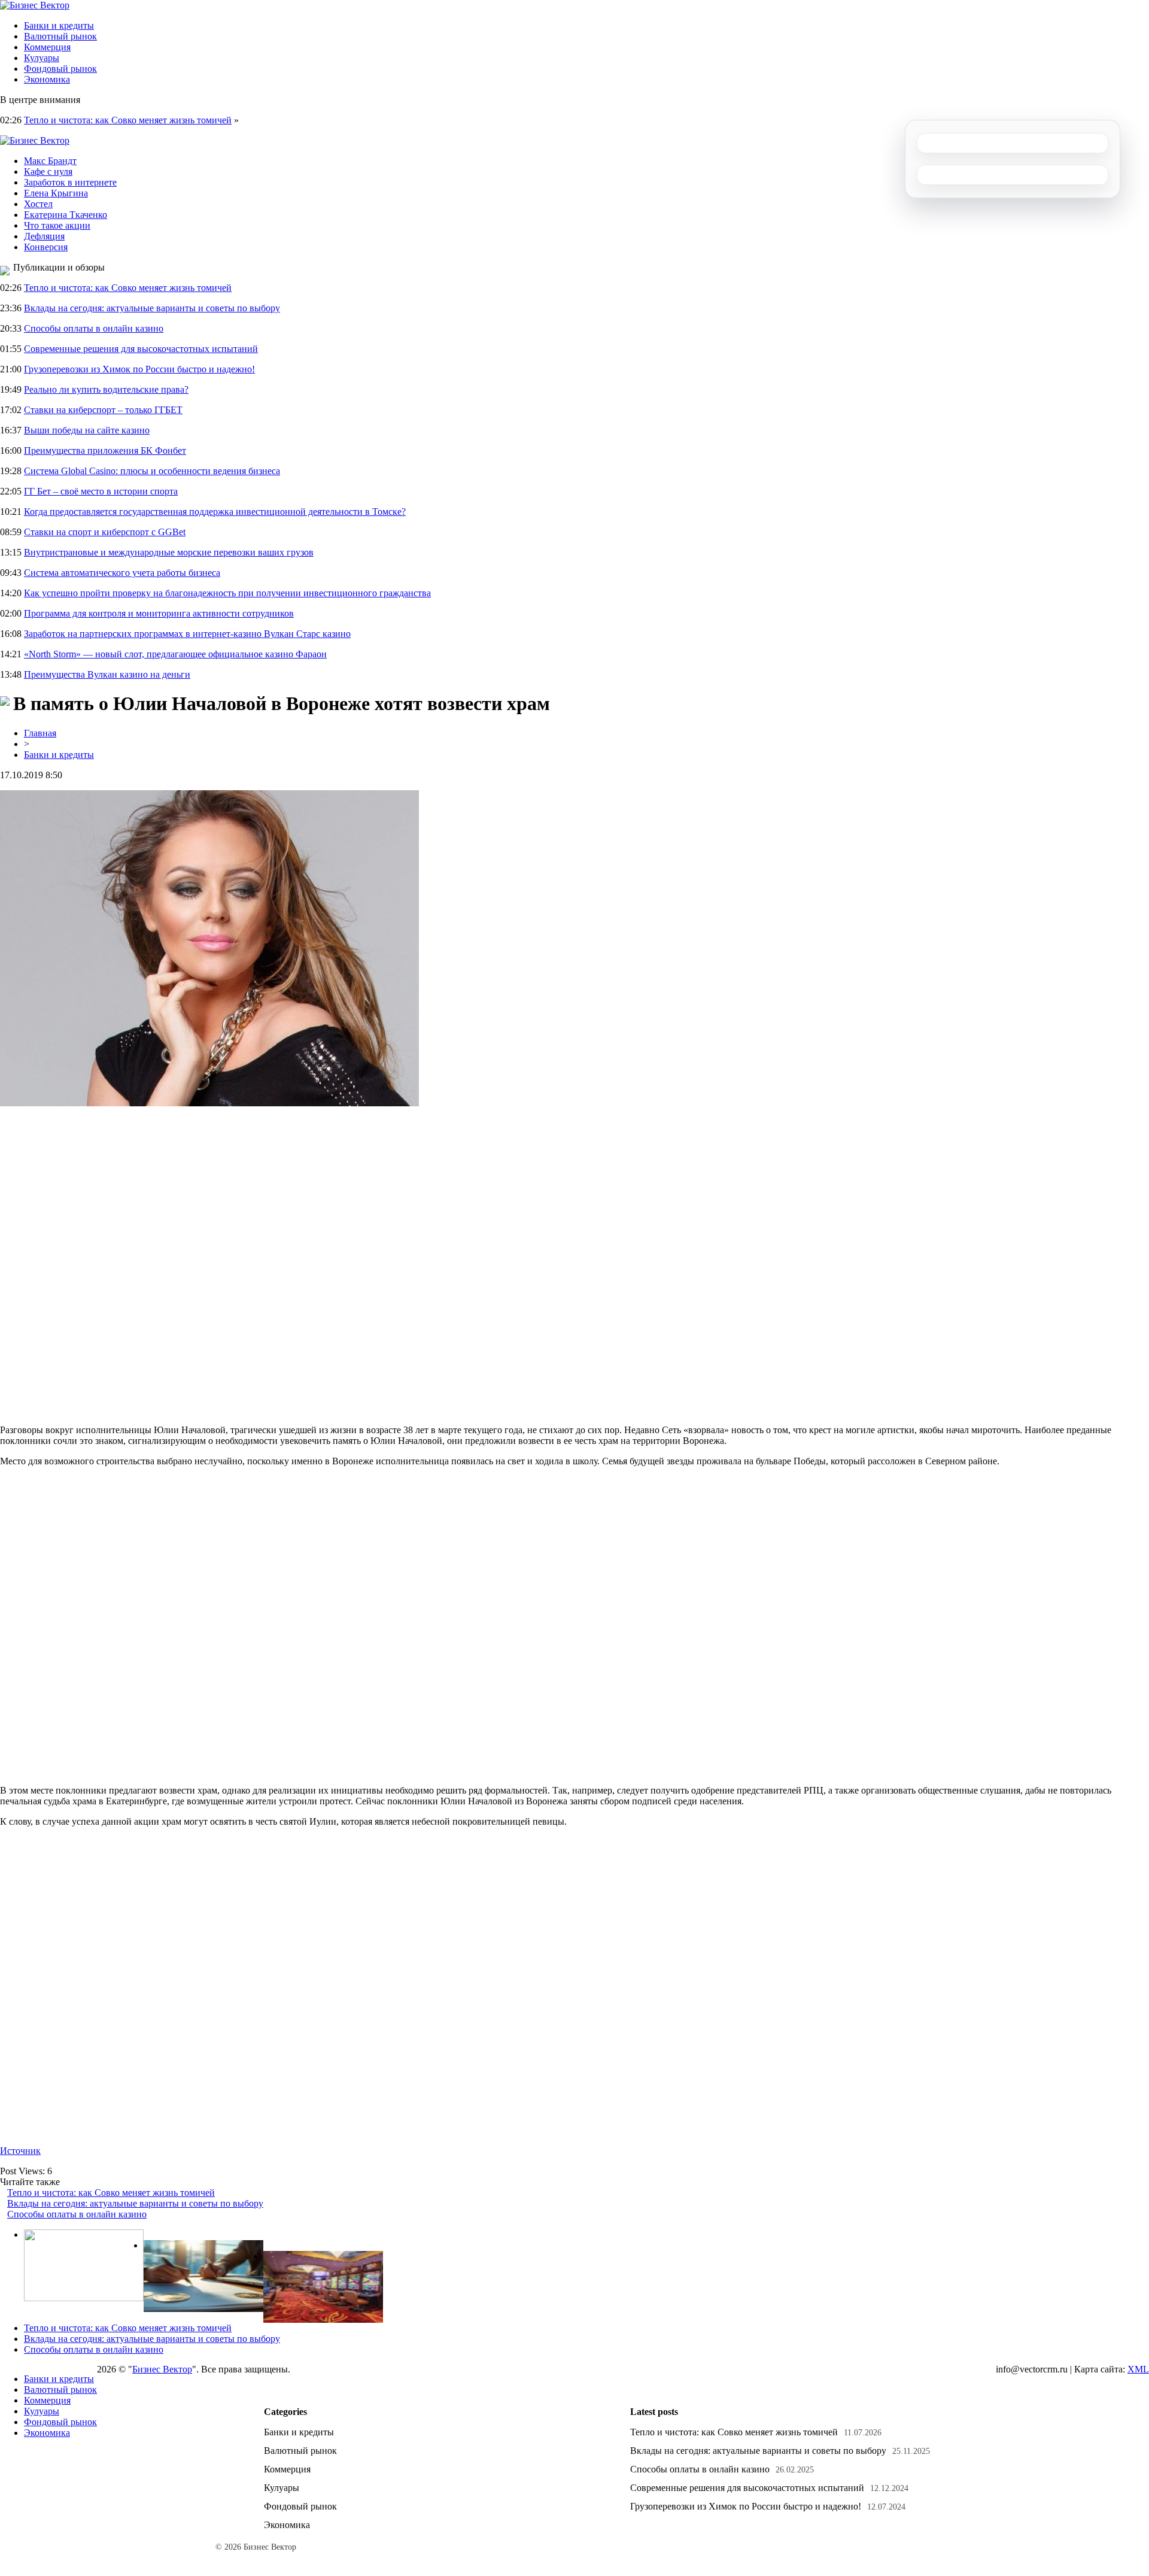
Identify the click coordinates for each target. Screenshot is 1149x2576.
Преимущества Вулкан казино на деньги (107, 674)
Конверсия (46, 247)
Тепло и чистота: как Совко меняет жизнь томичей (128, 120)
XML (1138, 2369)
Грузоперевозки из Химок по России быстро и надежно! (139, 369)
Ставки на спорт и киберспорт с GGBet (105, 532)
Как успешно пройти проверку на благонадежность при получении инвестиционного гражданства (227, 593)
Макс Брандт (50, 161)
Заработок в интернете (70, 182)
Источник (20, 2151)
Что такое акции (57, 225)
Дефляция (44, 236)
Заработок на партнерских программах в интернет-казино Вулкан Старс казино (187, 634)
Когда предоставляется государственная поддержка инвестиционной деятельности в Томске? (215, 512)
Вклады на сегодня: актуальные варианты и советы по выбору (152, 308)
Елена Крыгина (56, 193)
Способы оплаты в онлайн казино (94, 328)
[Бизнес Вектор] (35, 5)
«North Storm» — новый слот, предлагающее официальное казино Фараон (175, 654)
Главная (40, 733)
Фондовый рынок (60, 69)
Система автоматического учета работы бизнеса (122, 573)
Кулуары (42, 58)
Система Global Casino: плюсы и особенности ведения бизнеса (152, 471)
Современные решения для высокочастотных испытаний (141, 349)
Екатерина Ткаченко (66, 215)
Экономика (47, 79)
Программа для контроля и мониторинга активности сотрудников (159, 613)
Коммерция (47, 47)
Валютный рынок (60, 36)
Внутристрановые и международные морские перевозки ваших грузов (169, 552)
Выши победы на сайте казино (87, 430)
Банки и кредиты (59, 25)
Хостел (38, 204)
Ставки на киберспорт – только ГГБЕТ (103, 410)
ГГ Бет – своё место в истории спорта (101, 491)
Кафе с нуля (48, 172)
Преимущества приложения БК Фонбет (105, 450)
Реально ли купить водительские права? (106, 389)
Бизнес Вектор (162, 2369)
